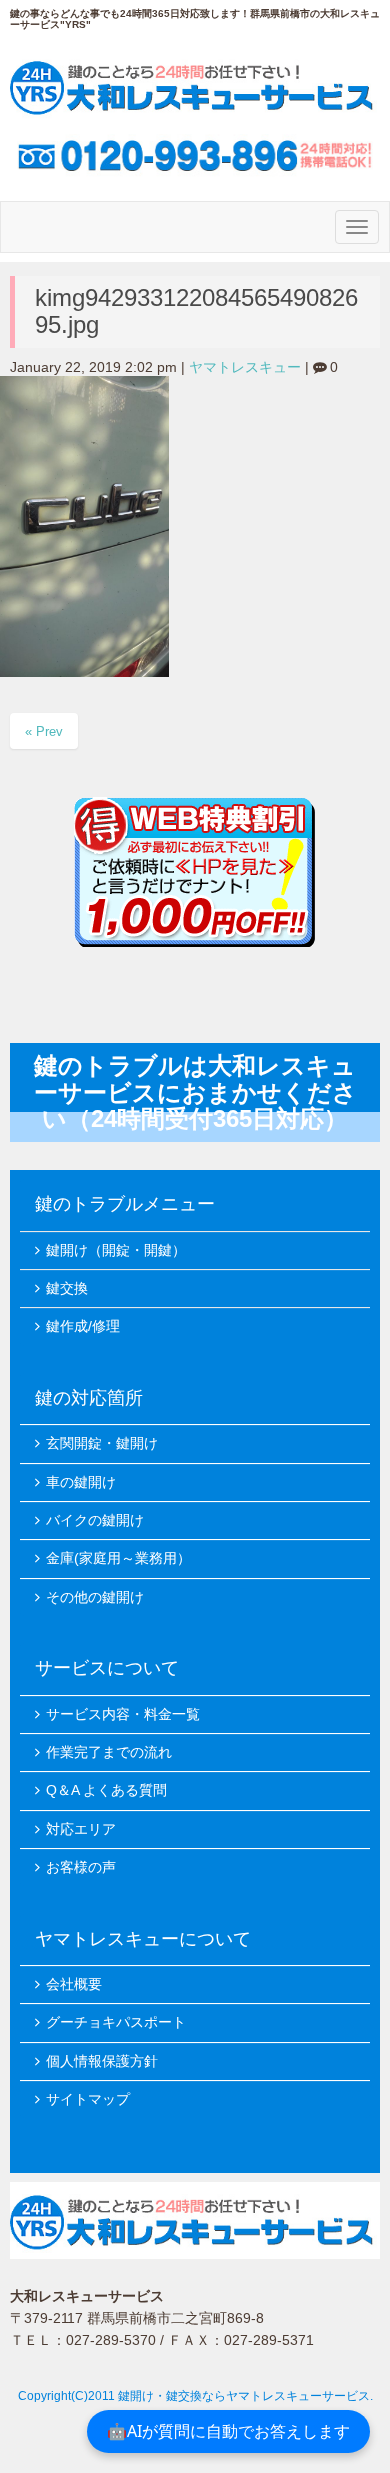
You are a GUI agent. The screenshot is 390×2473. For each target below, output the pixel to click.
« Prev (44, 731)
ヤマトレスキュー (245, 367)
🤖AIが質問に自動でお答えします (228, 2431)
